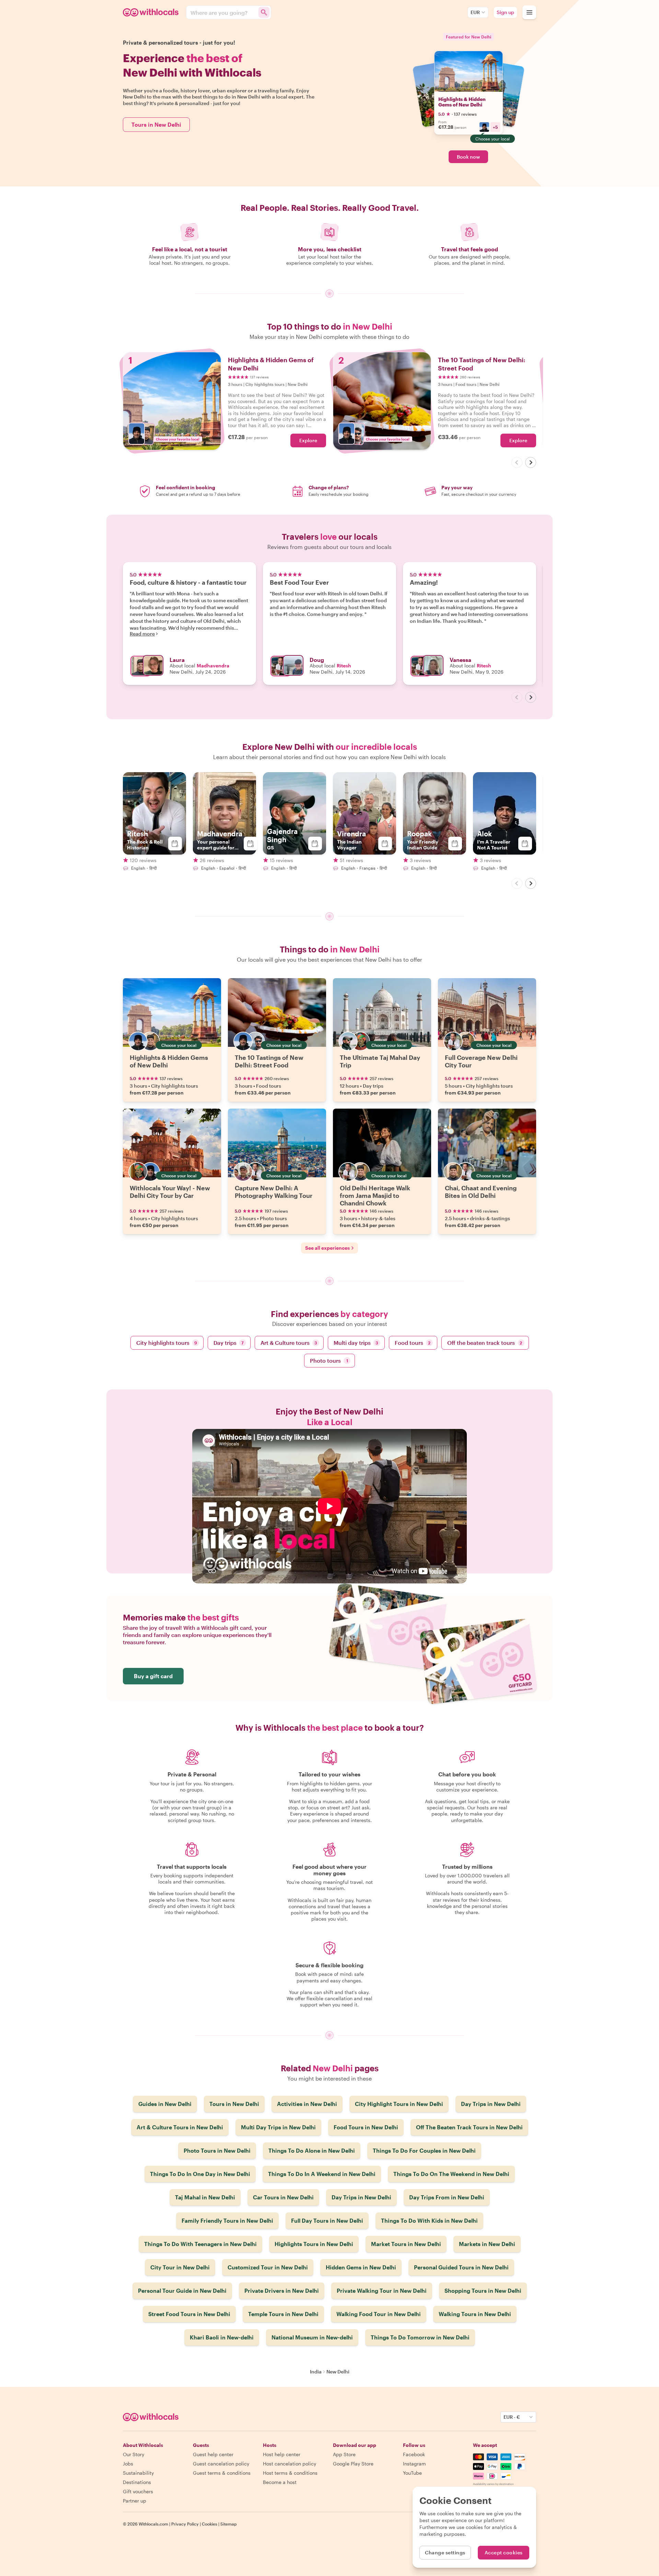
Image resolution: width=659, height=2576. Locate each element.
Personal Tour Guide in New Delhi (182, 2291)
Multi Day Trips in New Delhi (278, 2127)
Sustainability (138, 2473)
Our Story (134, 2454)
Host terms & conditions (290, 2473)
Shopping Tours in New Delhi (483, 2291)
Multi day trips (356, 1343)
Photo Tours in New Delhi (217, 2150)
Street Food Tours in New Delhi (189, 2314)
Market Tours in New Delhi (406, 2244)
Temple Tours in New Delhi (283, 2314)
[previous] (517, 462)
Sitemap (229, 2524)
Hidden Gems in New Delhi (361, 2267)
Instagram (414, 2464)
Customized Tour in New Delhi (268, 2267)
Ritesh (344, 666)
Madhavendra (213, 666)
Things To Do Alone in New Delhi (312, 2150)
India (316, 2372)
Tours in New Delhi (156, 124)
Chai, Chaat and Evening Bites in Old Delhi (481, 1192)
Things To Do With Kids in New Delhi (429, 2220)
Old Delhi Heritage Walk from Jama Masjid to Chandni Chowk (375, 1195)
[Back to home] (152, 12)
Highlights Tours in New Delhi (314, 2244)
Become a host (280, 2482)
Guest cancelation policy (221, 2464)
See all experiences (327, 1248)
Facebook (414, 2454)
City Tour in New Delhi (180, 2267)
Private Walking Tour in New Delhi (382, 2291)
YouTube (412, 2473)
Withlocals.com (153, 2524)
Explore (308, 440)
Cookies (210, 2524)
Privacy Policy (185, 2524)
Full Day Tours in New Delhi (327, 2220)
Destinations (137, 2482)
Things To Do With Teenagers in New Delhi (200, 2244)
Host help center (282, 2454)
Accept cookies (504, 2552)
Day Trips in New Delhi (491, 2104)
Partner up (135, 2501)
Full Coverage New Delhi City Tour (481, 1061)
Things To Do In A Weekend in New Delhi (322, 2174)
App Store (344, 2454)
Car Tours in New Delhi (283, 2197)
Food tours (413, 1343)
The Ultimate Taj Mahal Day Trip (380, 1061)
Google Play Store (353, 2464)
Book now (468, 157)
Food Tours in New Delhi (366, 2127)
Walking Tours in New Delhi (475, 2314)
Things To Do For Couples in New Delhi (424, 2150)
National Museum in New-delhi (312, 2337)
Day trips (229, 1343)
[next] (531, 462)
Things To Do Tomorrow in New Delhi (420, 2337)
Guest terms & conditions (222, 2473)
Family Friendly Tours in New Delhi (227, 2220)
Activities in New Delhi (307, 2104)
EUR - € (512, 2417)
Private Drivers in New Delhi (282, 2291)
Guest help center (213, 2454)
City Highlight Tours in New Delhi (399, 2104)
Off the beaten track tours (485, 1343)
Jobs (128, 2464)
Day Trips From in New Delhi (447, 2197)
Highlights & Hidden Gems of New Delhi (462, 102)
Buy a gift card (153, 1676)
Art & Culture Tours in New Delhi (180, 2127)
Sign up (505, 12)
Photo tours (329, 1360)
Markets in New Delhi (487, 2244)
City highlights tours (167, 1343)
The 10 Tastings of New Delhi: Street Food (269, 1061)
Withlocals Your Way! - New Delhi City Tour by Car (170, 1192)
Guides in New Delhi (165, 2104)
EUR (475, 12)
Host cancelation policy (290, 2464)
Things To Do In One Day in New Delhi (200, 2174)
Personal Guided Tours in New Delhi (461, 2267)
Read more (142, 634)
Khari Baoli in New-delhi (222, 2337)
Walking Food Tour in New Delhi (379, 2314)
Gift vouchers (138, 2491)
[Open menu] (529, 12)
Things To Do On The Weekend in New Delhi (451, 2174)
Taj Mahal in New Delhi (205, 2197)
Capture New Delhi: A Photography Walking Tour (274, 1192)
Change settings (445, 2552)
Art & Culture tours (289, 1343)
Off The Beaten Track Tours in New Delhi (469, 2127)
